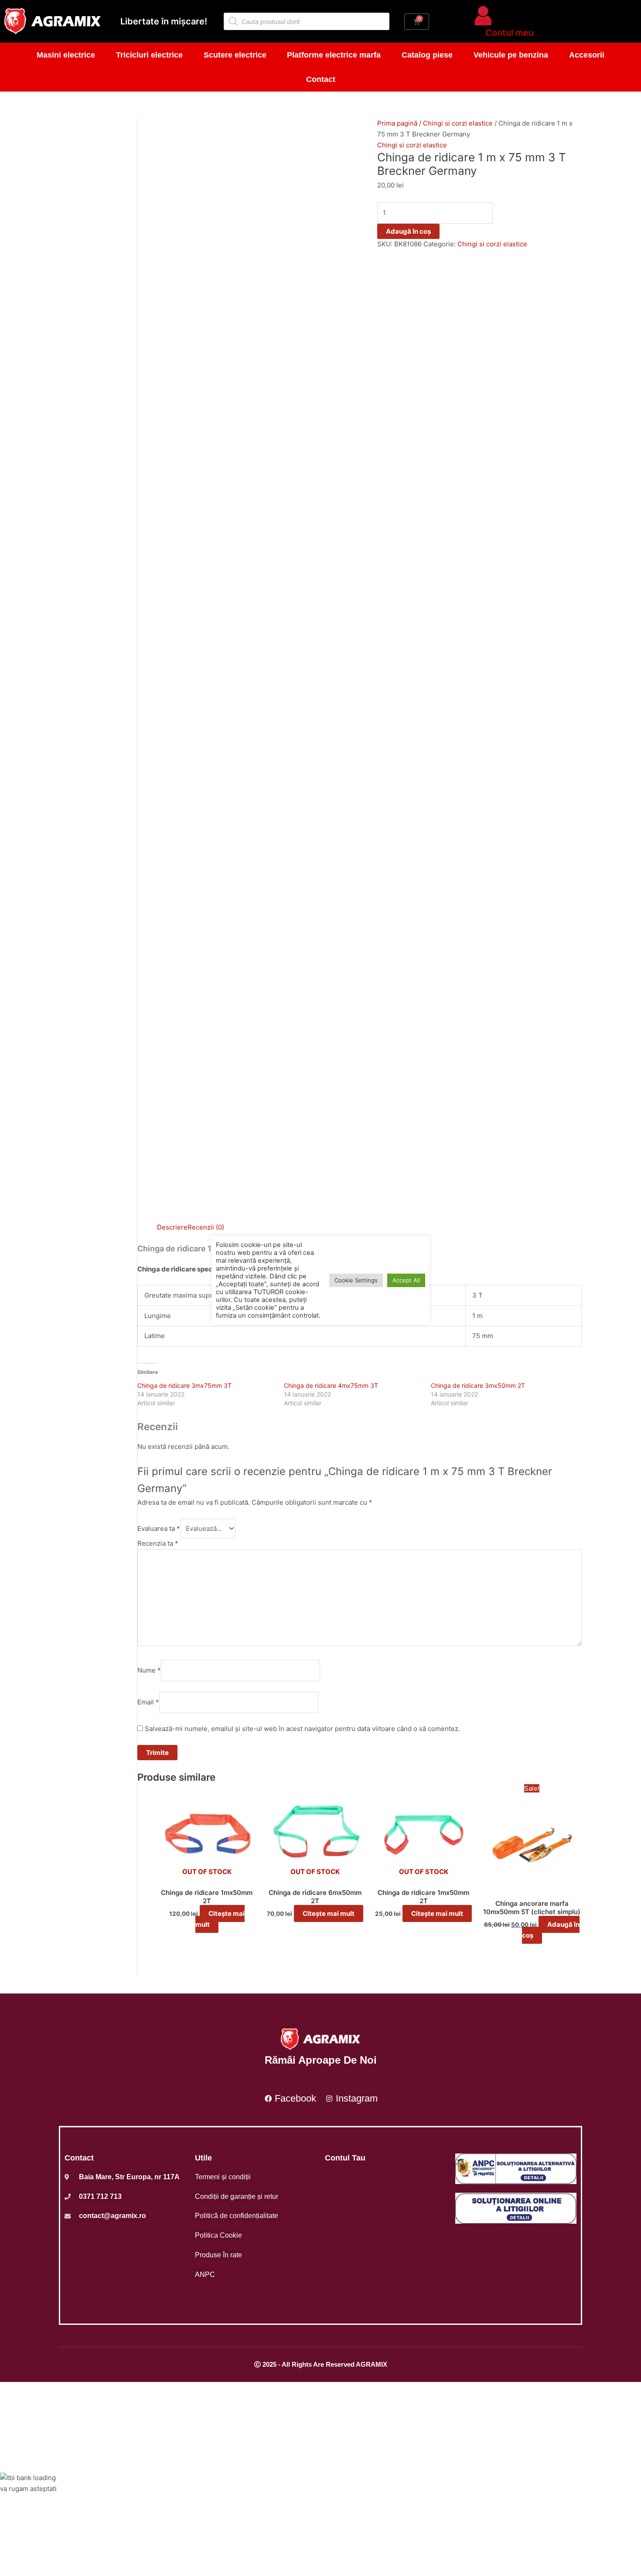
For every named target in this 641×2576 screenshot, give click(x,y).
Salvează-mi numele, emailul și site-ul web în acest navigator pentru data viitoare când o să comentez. (302, 1729)
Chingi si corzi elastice (458, 123)
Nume (149, 1670)
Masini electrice (66, 55)
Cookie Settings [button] (356, 1280)
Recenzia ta (158, 1543)
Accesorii (587, 55)
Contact (321, 79)
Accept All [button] (406, 1280)
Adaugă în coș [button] (551, 1930)
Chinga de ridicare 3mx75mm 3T (184, 1385)
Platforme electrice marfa (334, 55)
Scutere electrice (235, 55)
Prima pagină (397, 123)
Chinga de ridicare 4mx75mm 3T (331, 1385)
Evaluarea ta (159, 1528)
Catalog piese (427, 55)
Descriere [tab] (172, 1227)
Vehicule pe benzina (511, 55)
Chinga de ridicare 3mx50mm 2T (478, 1385)
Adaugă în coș (408, 231)
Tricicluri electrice (149, 55)
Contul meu (510, 33)
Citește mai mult (220, 1919)
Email (148, 1702)
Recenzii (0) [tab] (206, 1227)
